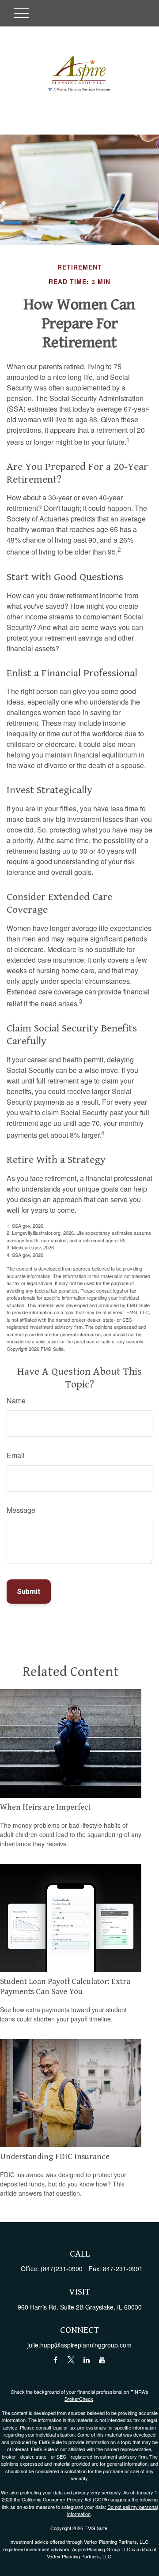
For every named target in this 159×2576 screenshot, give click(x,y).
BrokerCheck (79, 2399)
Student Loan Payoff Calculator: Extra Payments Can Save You (65, 1986)
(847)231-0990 (62, 2269)
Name (16, 1400)
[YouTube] (102, 2360)
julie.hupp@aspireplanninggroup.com (79, 2345)
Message (21, 1510)
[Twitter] (71, 2360)
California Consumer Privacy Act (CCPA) (65, 2499)
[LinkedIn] (86, 2360)
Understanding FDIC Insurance (55, 2157)
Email (16, 1455)
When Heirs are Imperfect (45, 1807)
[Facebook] (55, 2360)
